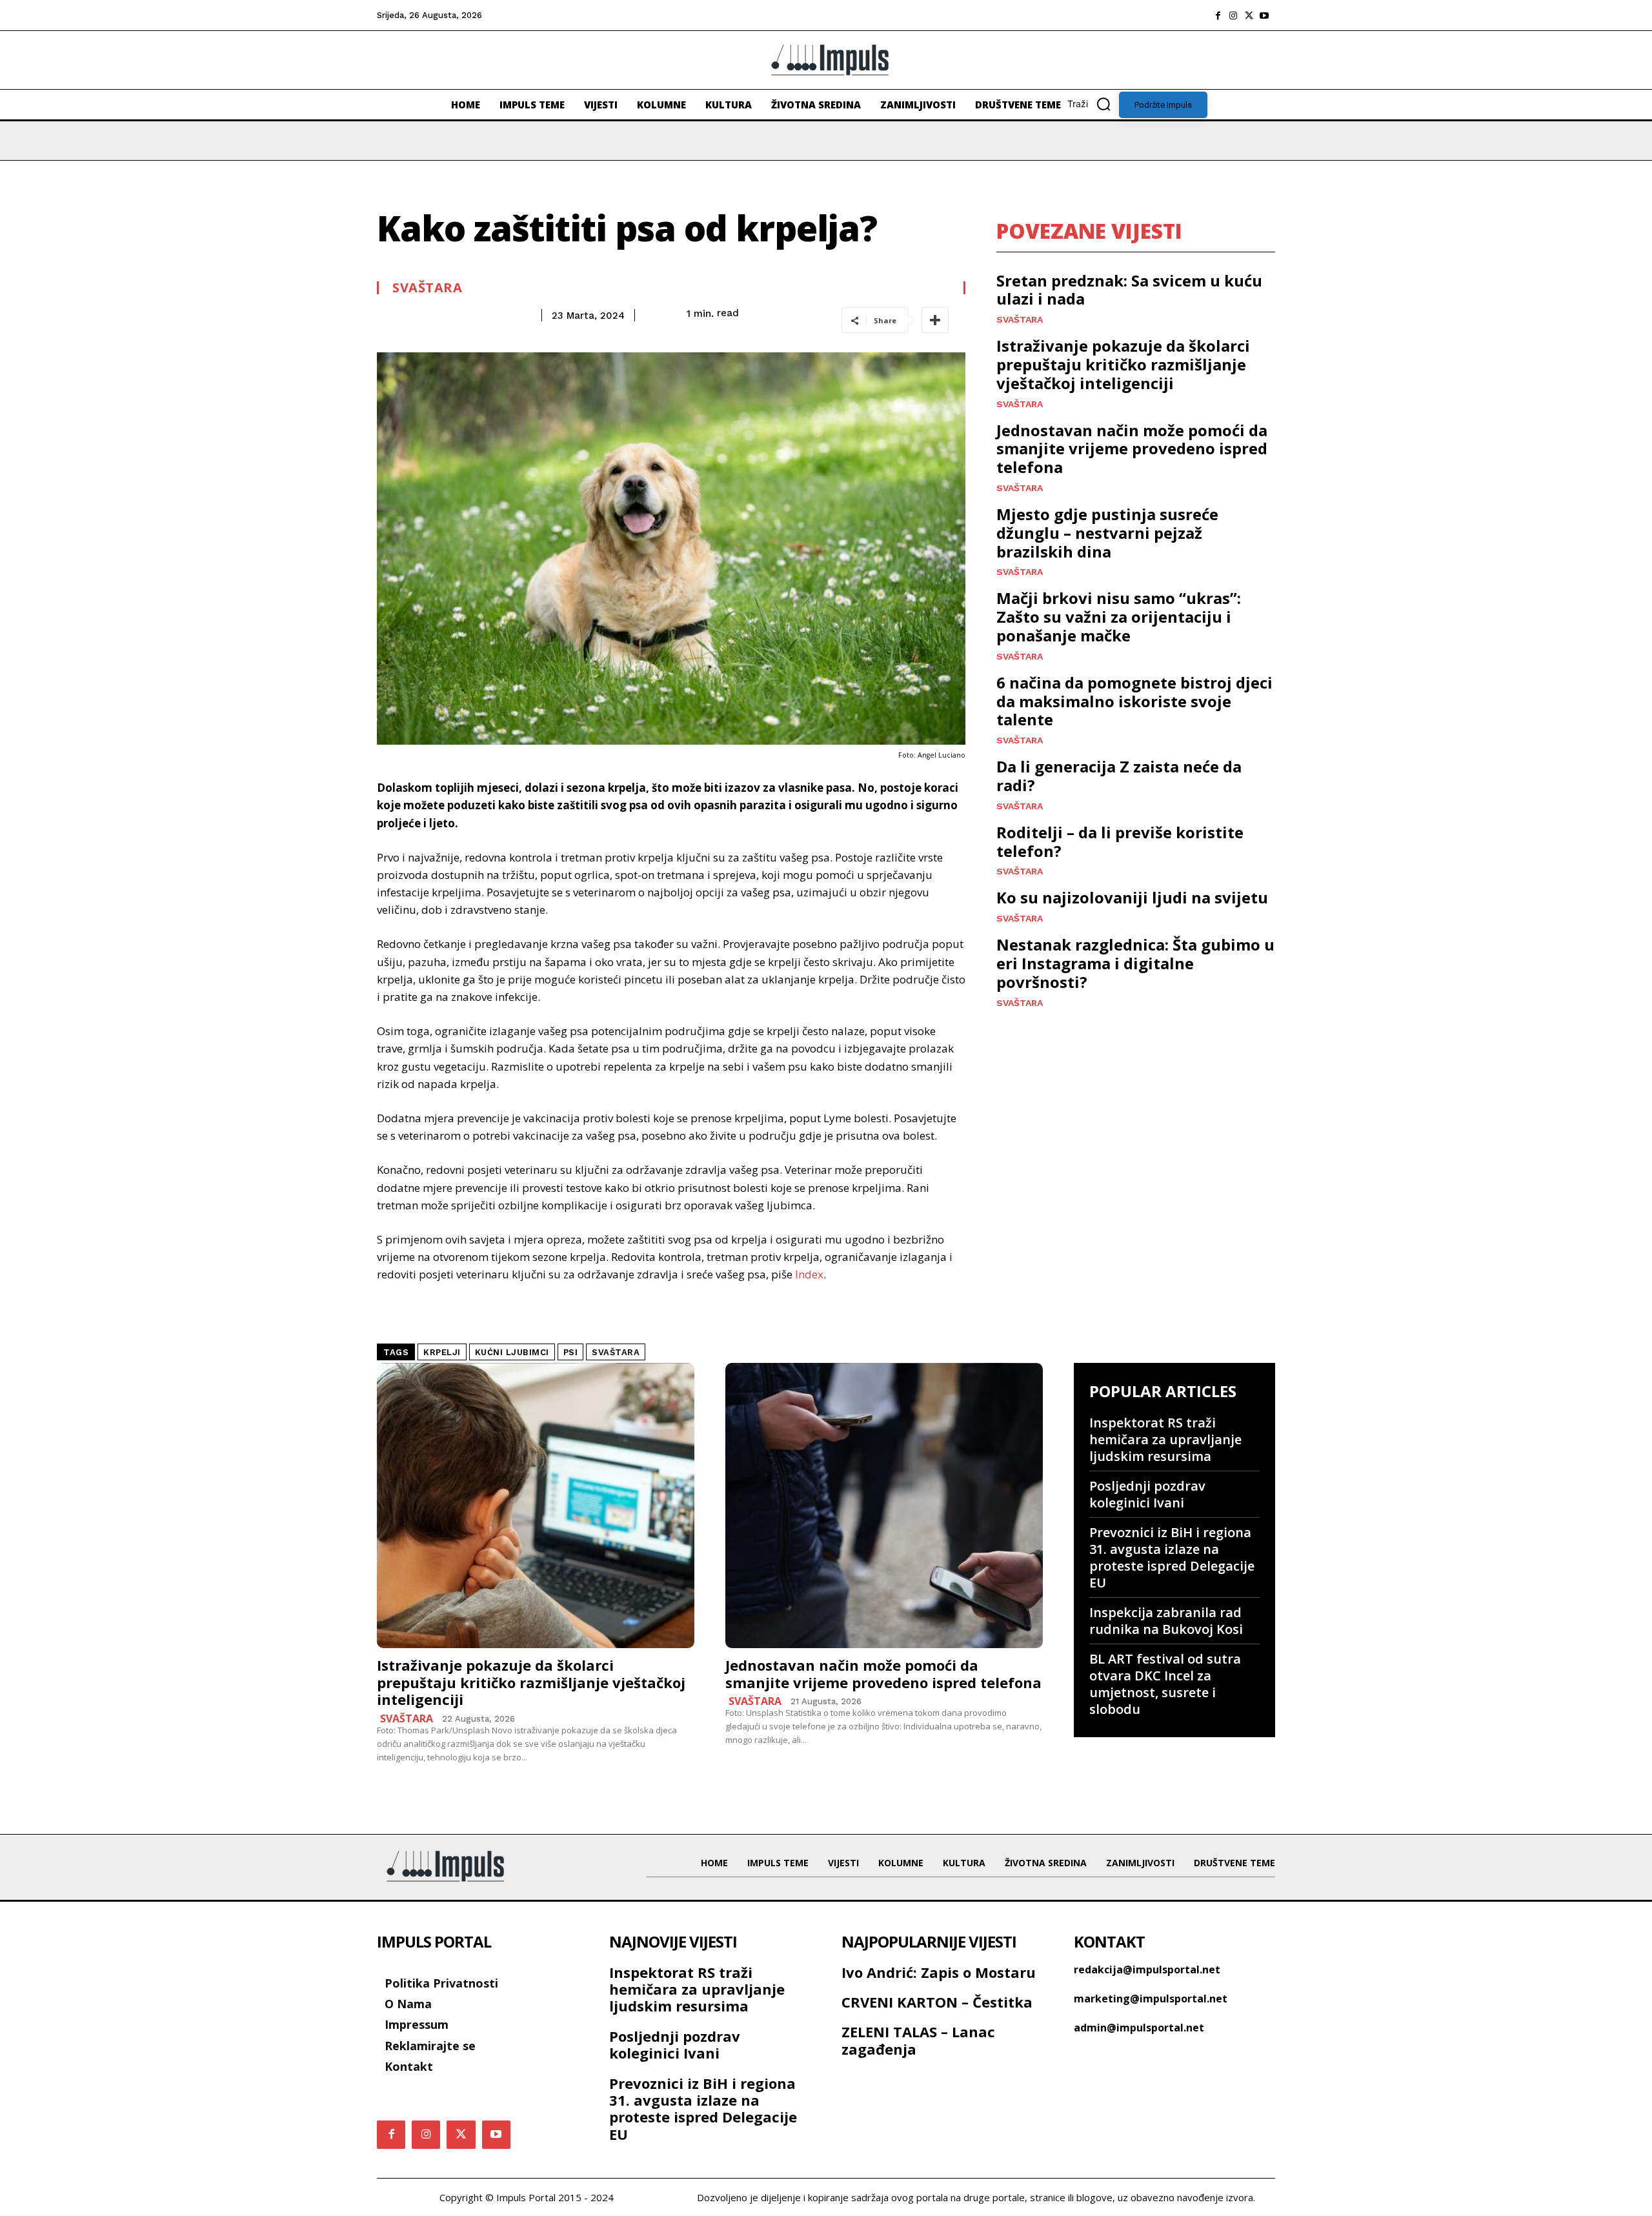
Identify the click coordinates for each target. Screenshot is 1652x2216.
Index (809, 1274)
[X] (1249, 15)
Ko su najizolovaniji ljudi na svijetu (1132, 897)
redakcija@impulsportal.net (1147, 1969)
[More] (935, 320)
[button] (1093, 104)
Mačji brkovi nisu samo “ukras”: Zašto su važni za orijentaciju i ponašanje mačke (1119, 617)
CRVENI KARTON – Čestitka (937, 2002)
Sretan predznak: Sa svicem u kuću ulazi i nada (1129, 290)
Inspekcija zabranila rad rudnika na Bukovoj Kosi (1166, 1621)
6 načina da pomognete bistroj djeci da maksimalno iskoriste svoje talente (1134, 701)
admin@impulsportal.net (1139, 2028)
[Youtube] (1264, 15)
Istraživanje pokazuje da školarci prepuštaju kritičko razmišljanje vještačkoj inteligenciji (1123, 364)
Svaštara (427, 288)
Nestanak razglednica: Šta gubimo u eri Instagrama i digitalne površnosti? (1135, 963)
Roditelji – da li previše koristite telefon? (1120, 841)
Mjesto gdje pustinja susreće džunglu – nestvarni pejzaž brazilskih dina (1107, 533)
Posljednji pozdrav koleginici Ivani (1147, 1494)
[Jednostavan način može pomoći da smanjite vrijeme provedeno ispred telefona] (884, 1506)
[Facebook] (1218, 15)
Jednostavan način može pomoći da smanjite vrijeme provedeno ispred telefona (1132, 449)
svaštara (616, 1352)
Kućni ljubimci (512, 1352)
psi (571, 1352)
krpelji (442, 1352)
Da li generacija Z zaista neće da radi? (1119, 776)
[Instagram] (1233, 15)
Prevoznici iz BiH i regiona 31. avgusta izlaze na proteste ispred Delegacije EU (1172, 1557)
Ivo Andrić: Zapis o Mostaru (939, 1972)
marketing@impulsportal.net (1151, 1999)
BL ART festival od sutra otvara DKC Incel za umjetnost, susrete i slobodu (1165, 1684)
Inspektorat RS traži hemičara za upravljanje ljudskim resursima (1165, 1439)
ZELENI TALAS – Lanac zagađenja (918, 2040)
